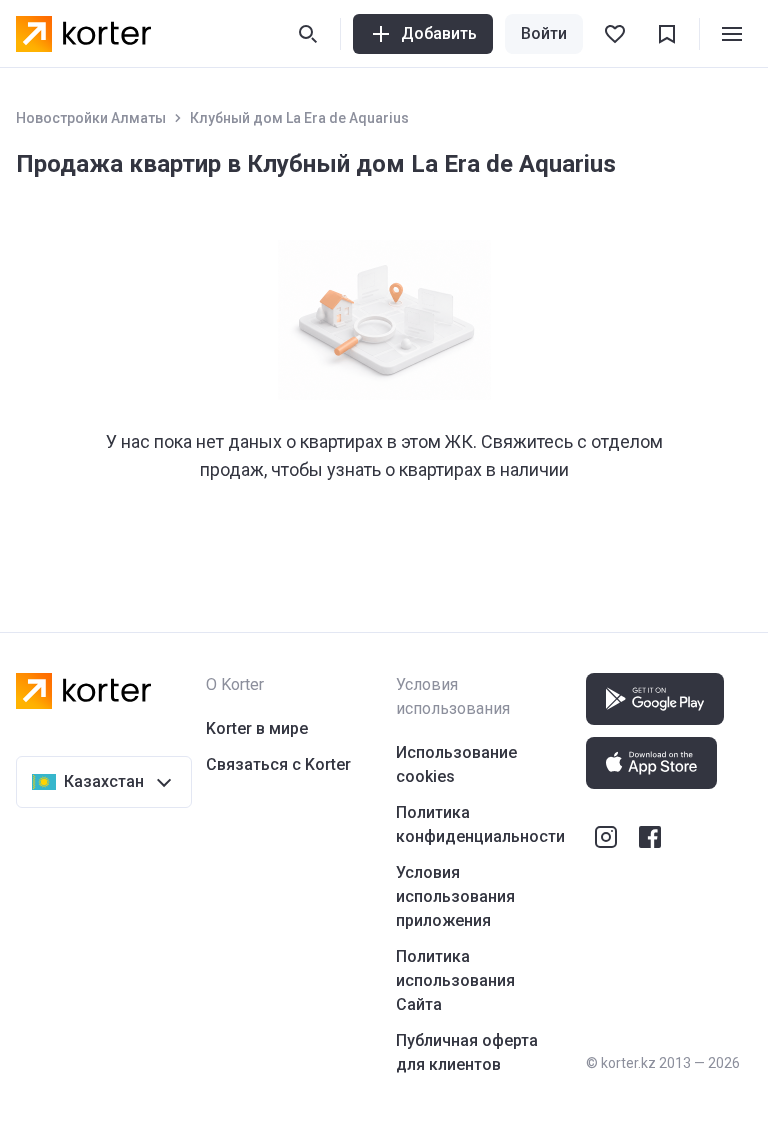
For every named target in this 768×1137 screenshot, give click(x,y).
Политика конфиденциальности (480, 824)
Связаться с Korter (278, 764)
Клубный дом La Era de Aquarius (299, 118)
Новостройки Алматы (91, 118)
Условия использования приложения (455, 896)
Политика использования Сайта (455, 980)
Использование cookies (456, 764)
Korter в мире (257, 728)
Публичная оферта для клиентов (467, 1052)
